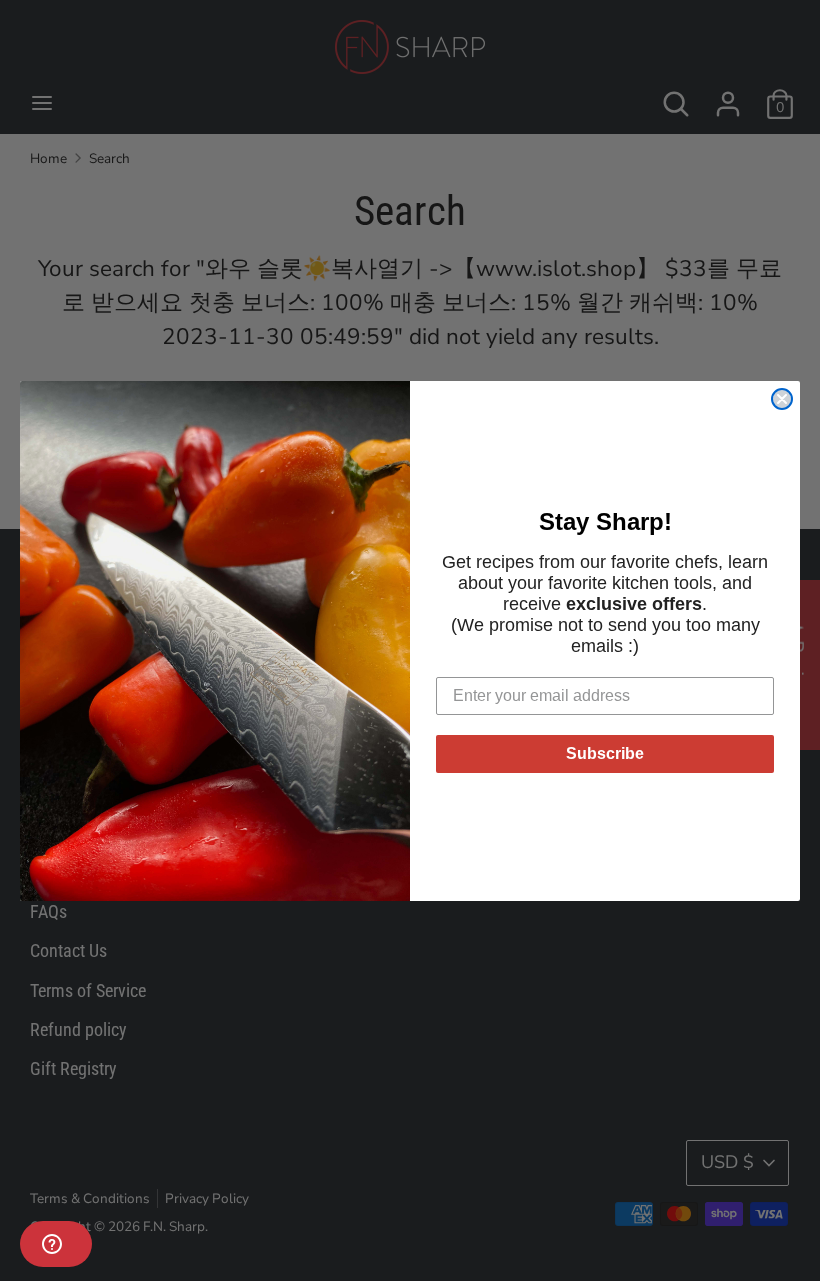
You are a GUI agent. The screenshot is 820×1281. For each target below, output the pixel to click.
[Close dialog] (782, 399)
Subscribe (605, 753)
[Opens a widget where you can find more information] (56, 1246)
